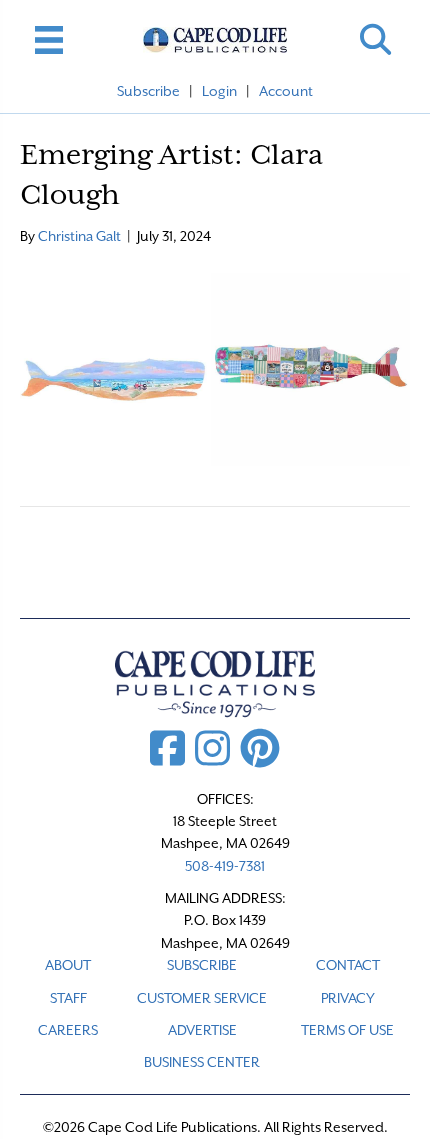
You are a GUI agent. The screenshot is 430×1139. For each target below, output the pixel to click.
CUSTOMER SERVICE (202, 998)
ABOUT (68, 965)
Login (219, 91)
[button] (375, 39)
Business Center (202, 1062)
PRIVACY (348, 998)
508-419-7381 (225, 866)
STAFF (68, 998)
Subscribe (148, 91)
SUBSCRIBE (202, 965)
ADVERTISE (202, 1030)
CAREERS (68, 1030)
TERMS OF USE (347, 1030)
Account (286, 91)
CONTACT (348, 965)
